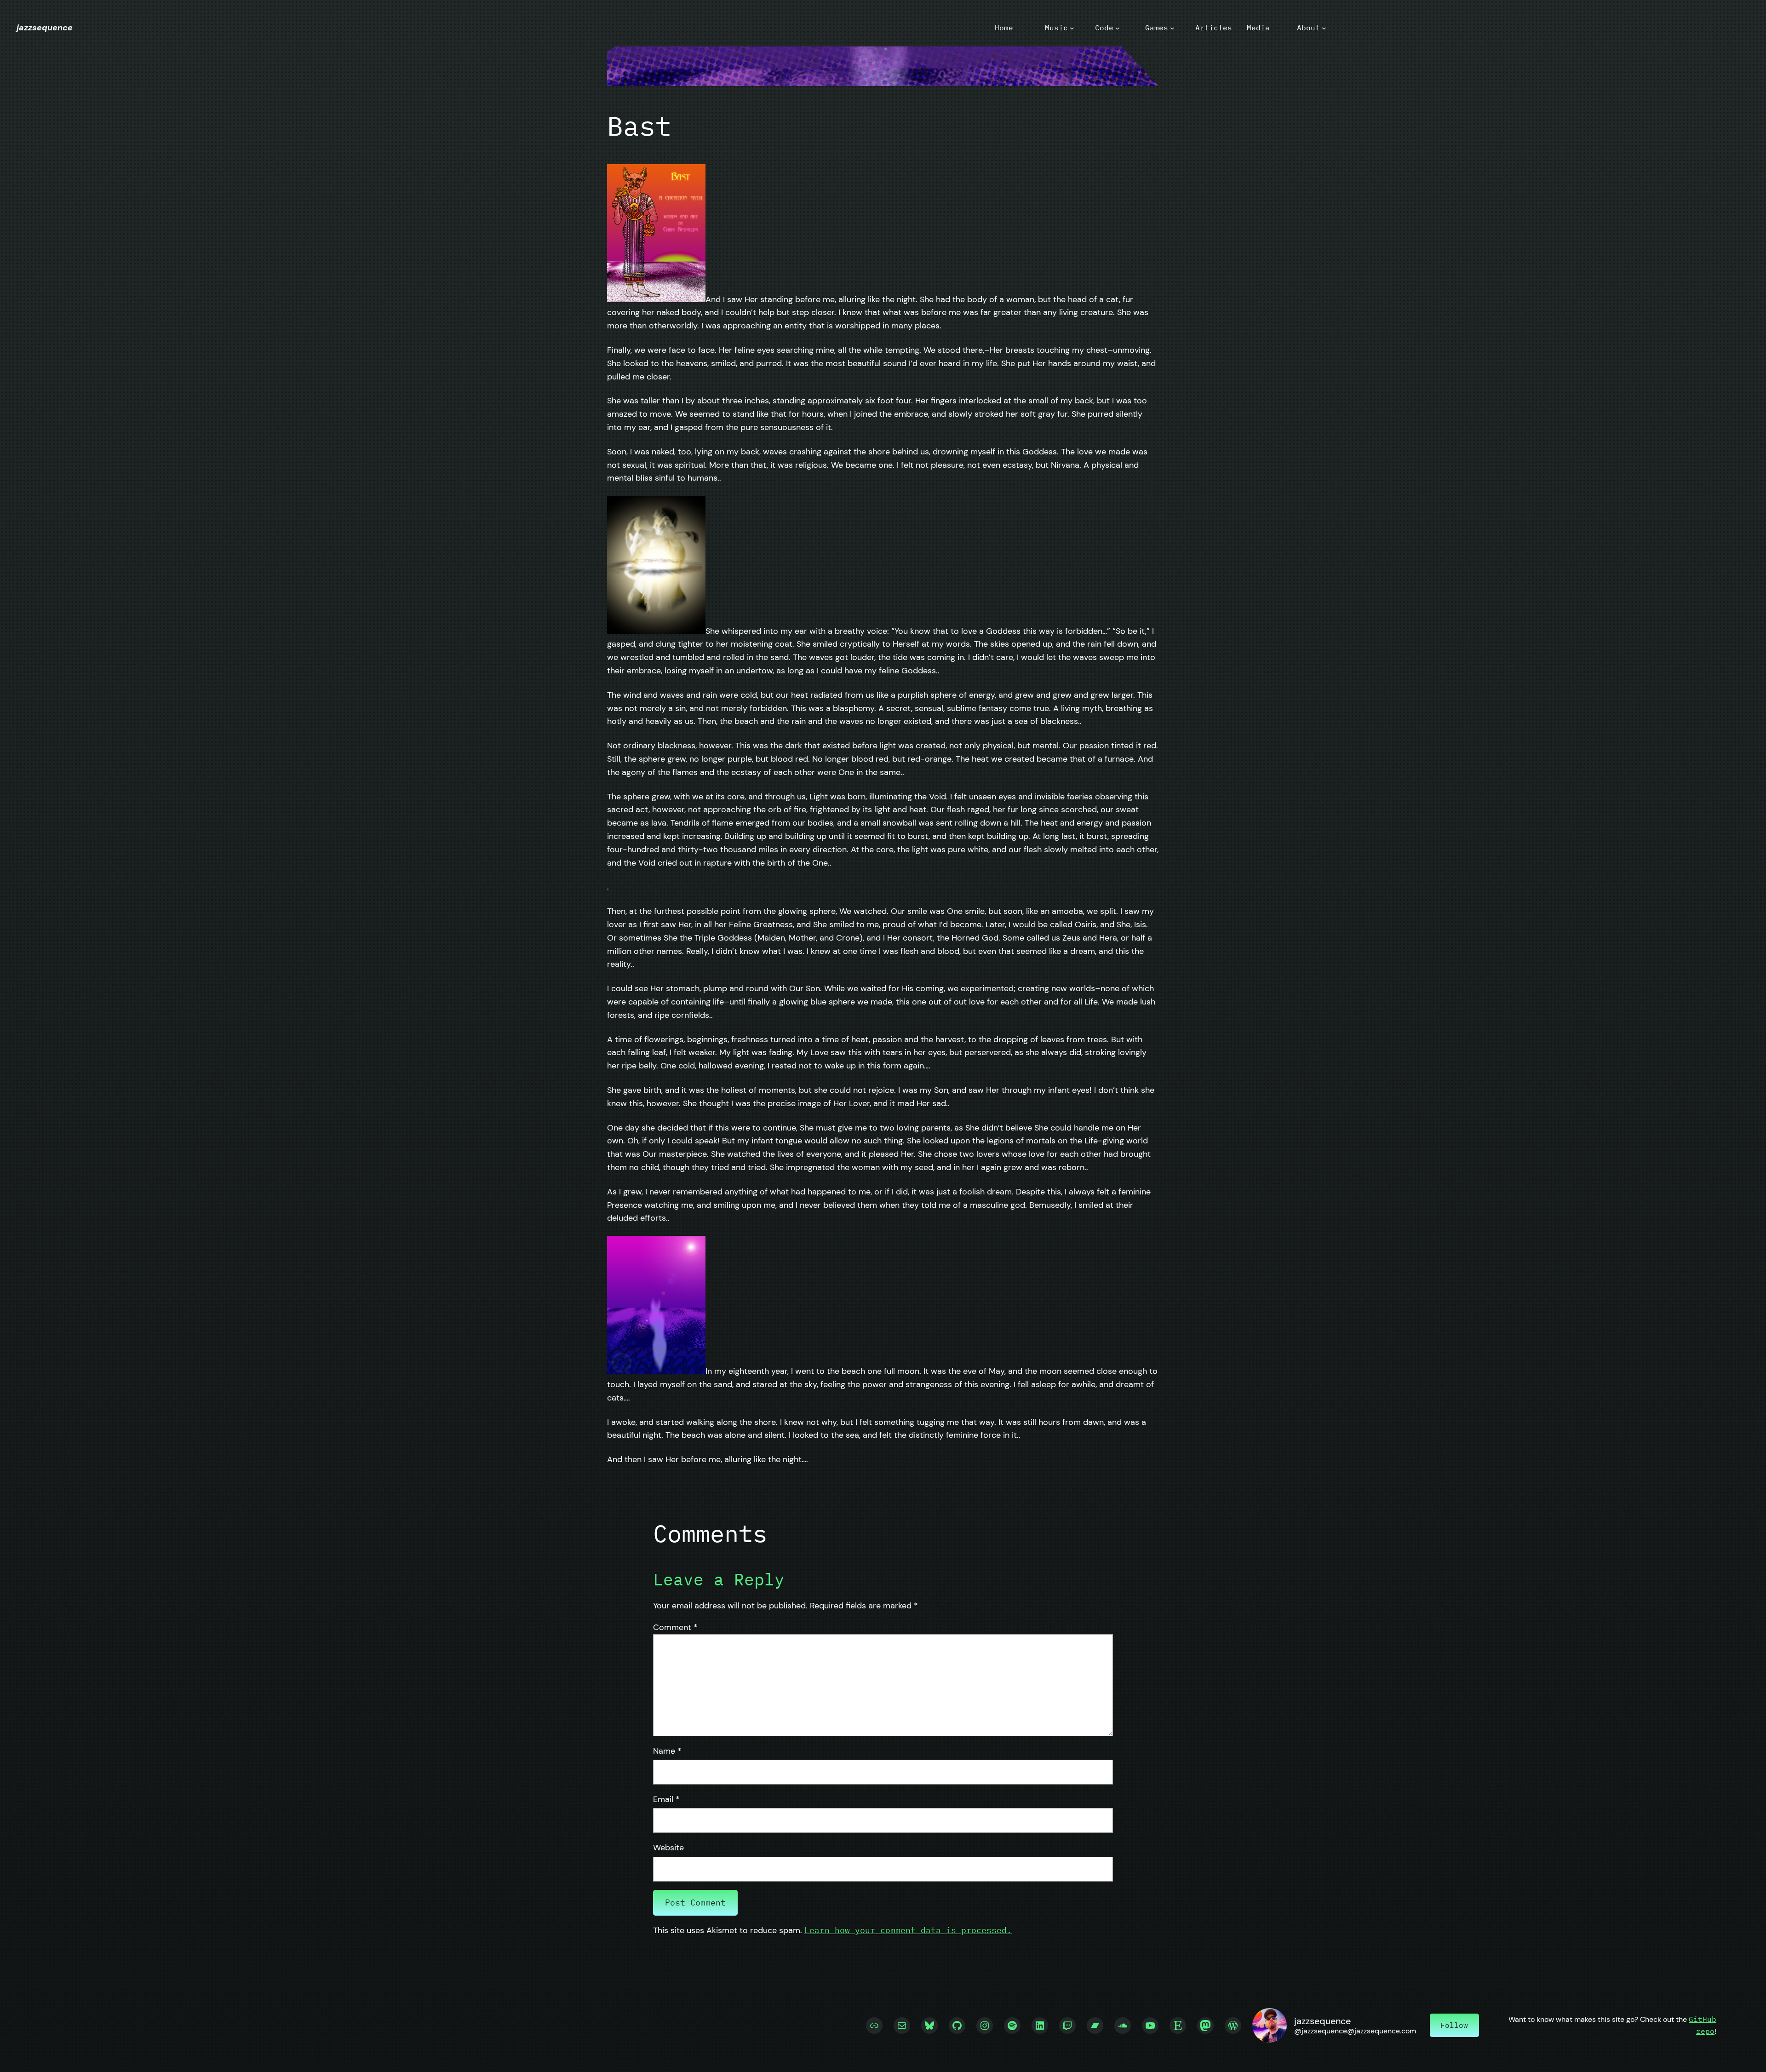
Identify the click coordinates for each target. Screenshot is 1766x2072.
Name (667, 1751)
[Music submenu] (1072, 28)
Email (666, 1799)
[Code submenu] (1118, 28)
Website (668, 1848)
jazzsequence (45, 28)
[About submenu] (1324, 28)
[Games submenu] (1172, 28)
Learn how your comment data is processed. (908, 1930)
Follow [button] (1454, 2025)
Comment (675, 1627)
